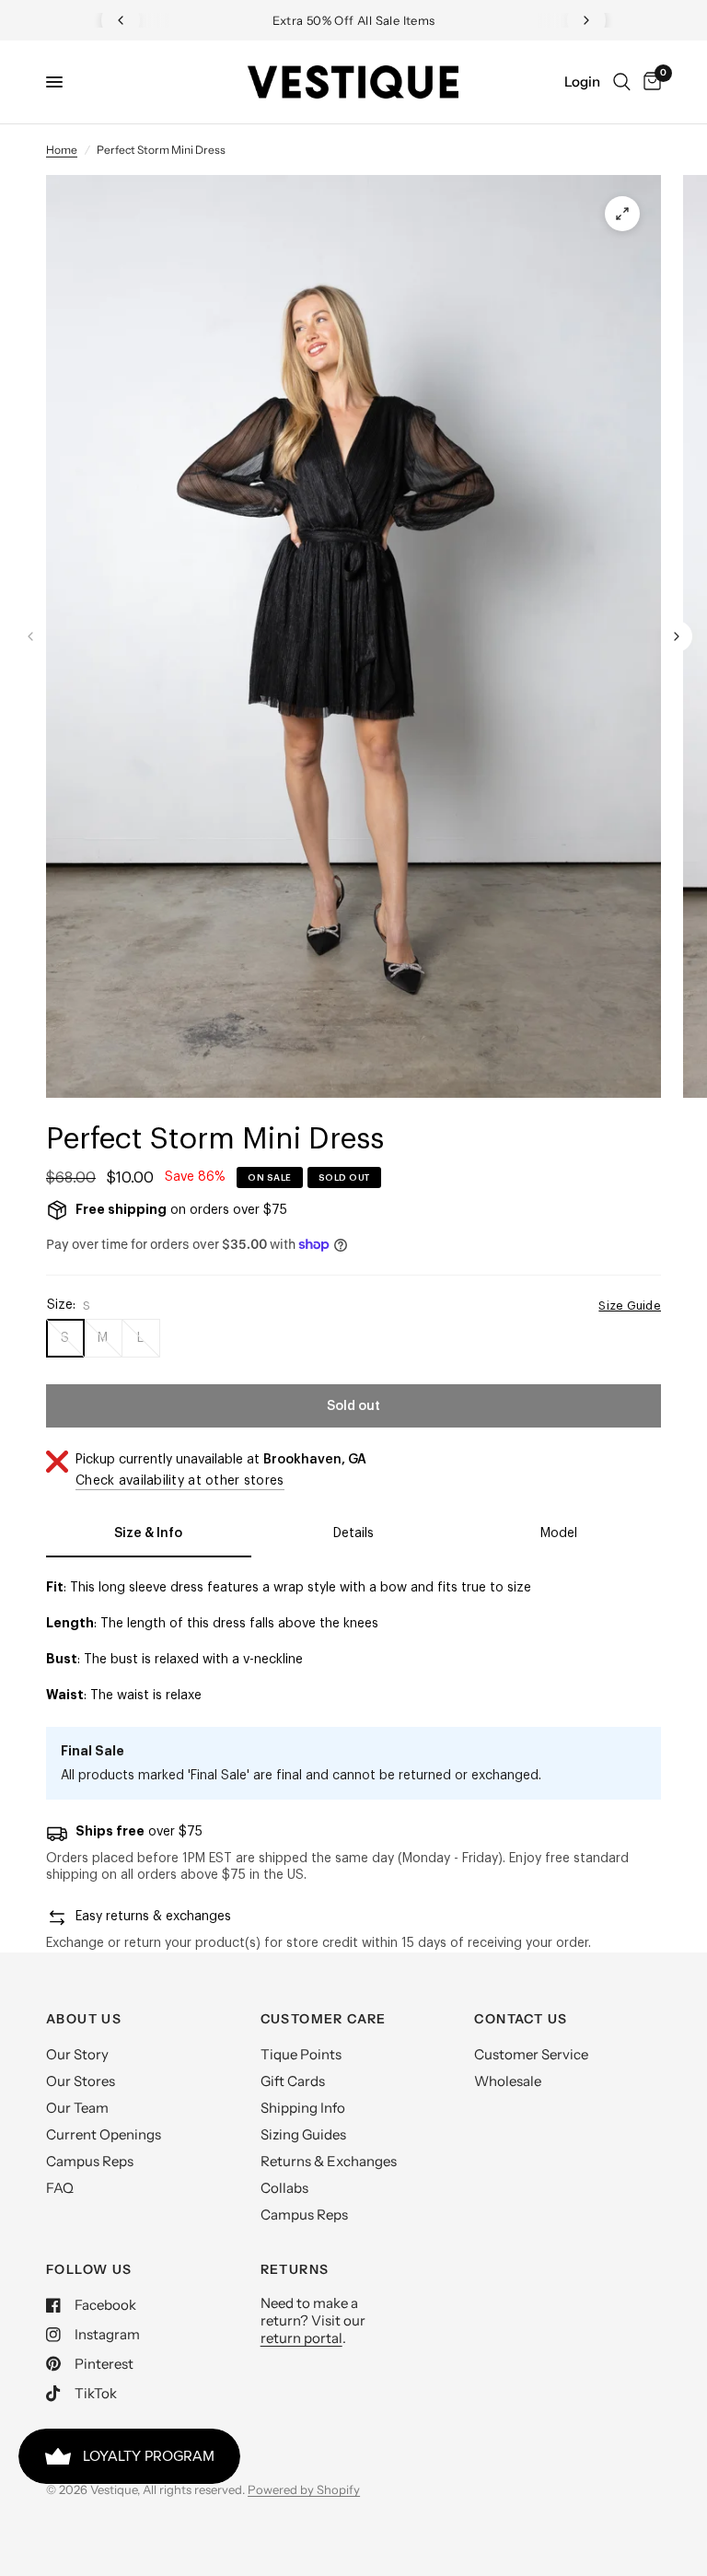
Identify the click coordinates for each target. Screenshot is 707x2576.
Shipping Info (303, 2108)
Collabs (284, 2188)
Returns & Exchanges (329, 2161)
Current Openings (104, 2134)
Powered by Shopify (304, 2489)
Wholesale (508, 2081)
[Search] (622, 82)
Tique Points (301, 2054)
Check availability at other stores (180, 1481)
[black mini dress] (622, 214)
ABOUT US (84, 2019)
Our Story (77, 2054)
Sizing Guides (303, 2134)
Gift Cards (293, 2081)
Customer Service (531, 2054)
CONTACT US (521, 2019)
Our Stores (81, 2081)
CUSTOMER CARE (324, 2019)
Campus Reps (90, 2161)
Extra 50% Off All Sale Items (354, 20)
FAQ (60, 2188)
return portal (301, 2338)
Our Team (77, 2108)
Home (62, 150)
